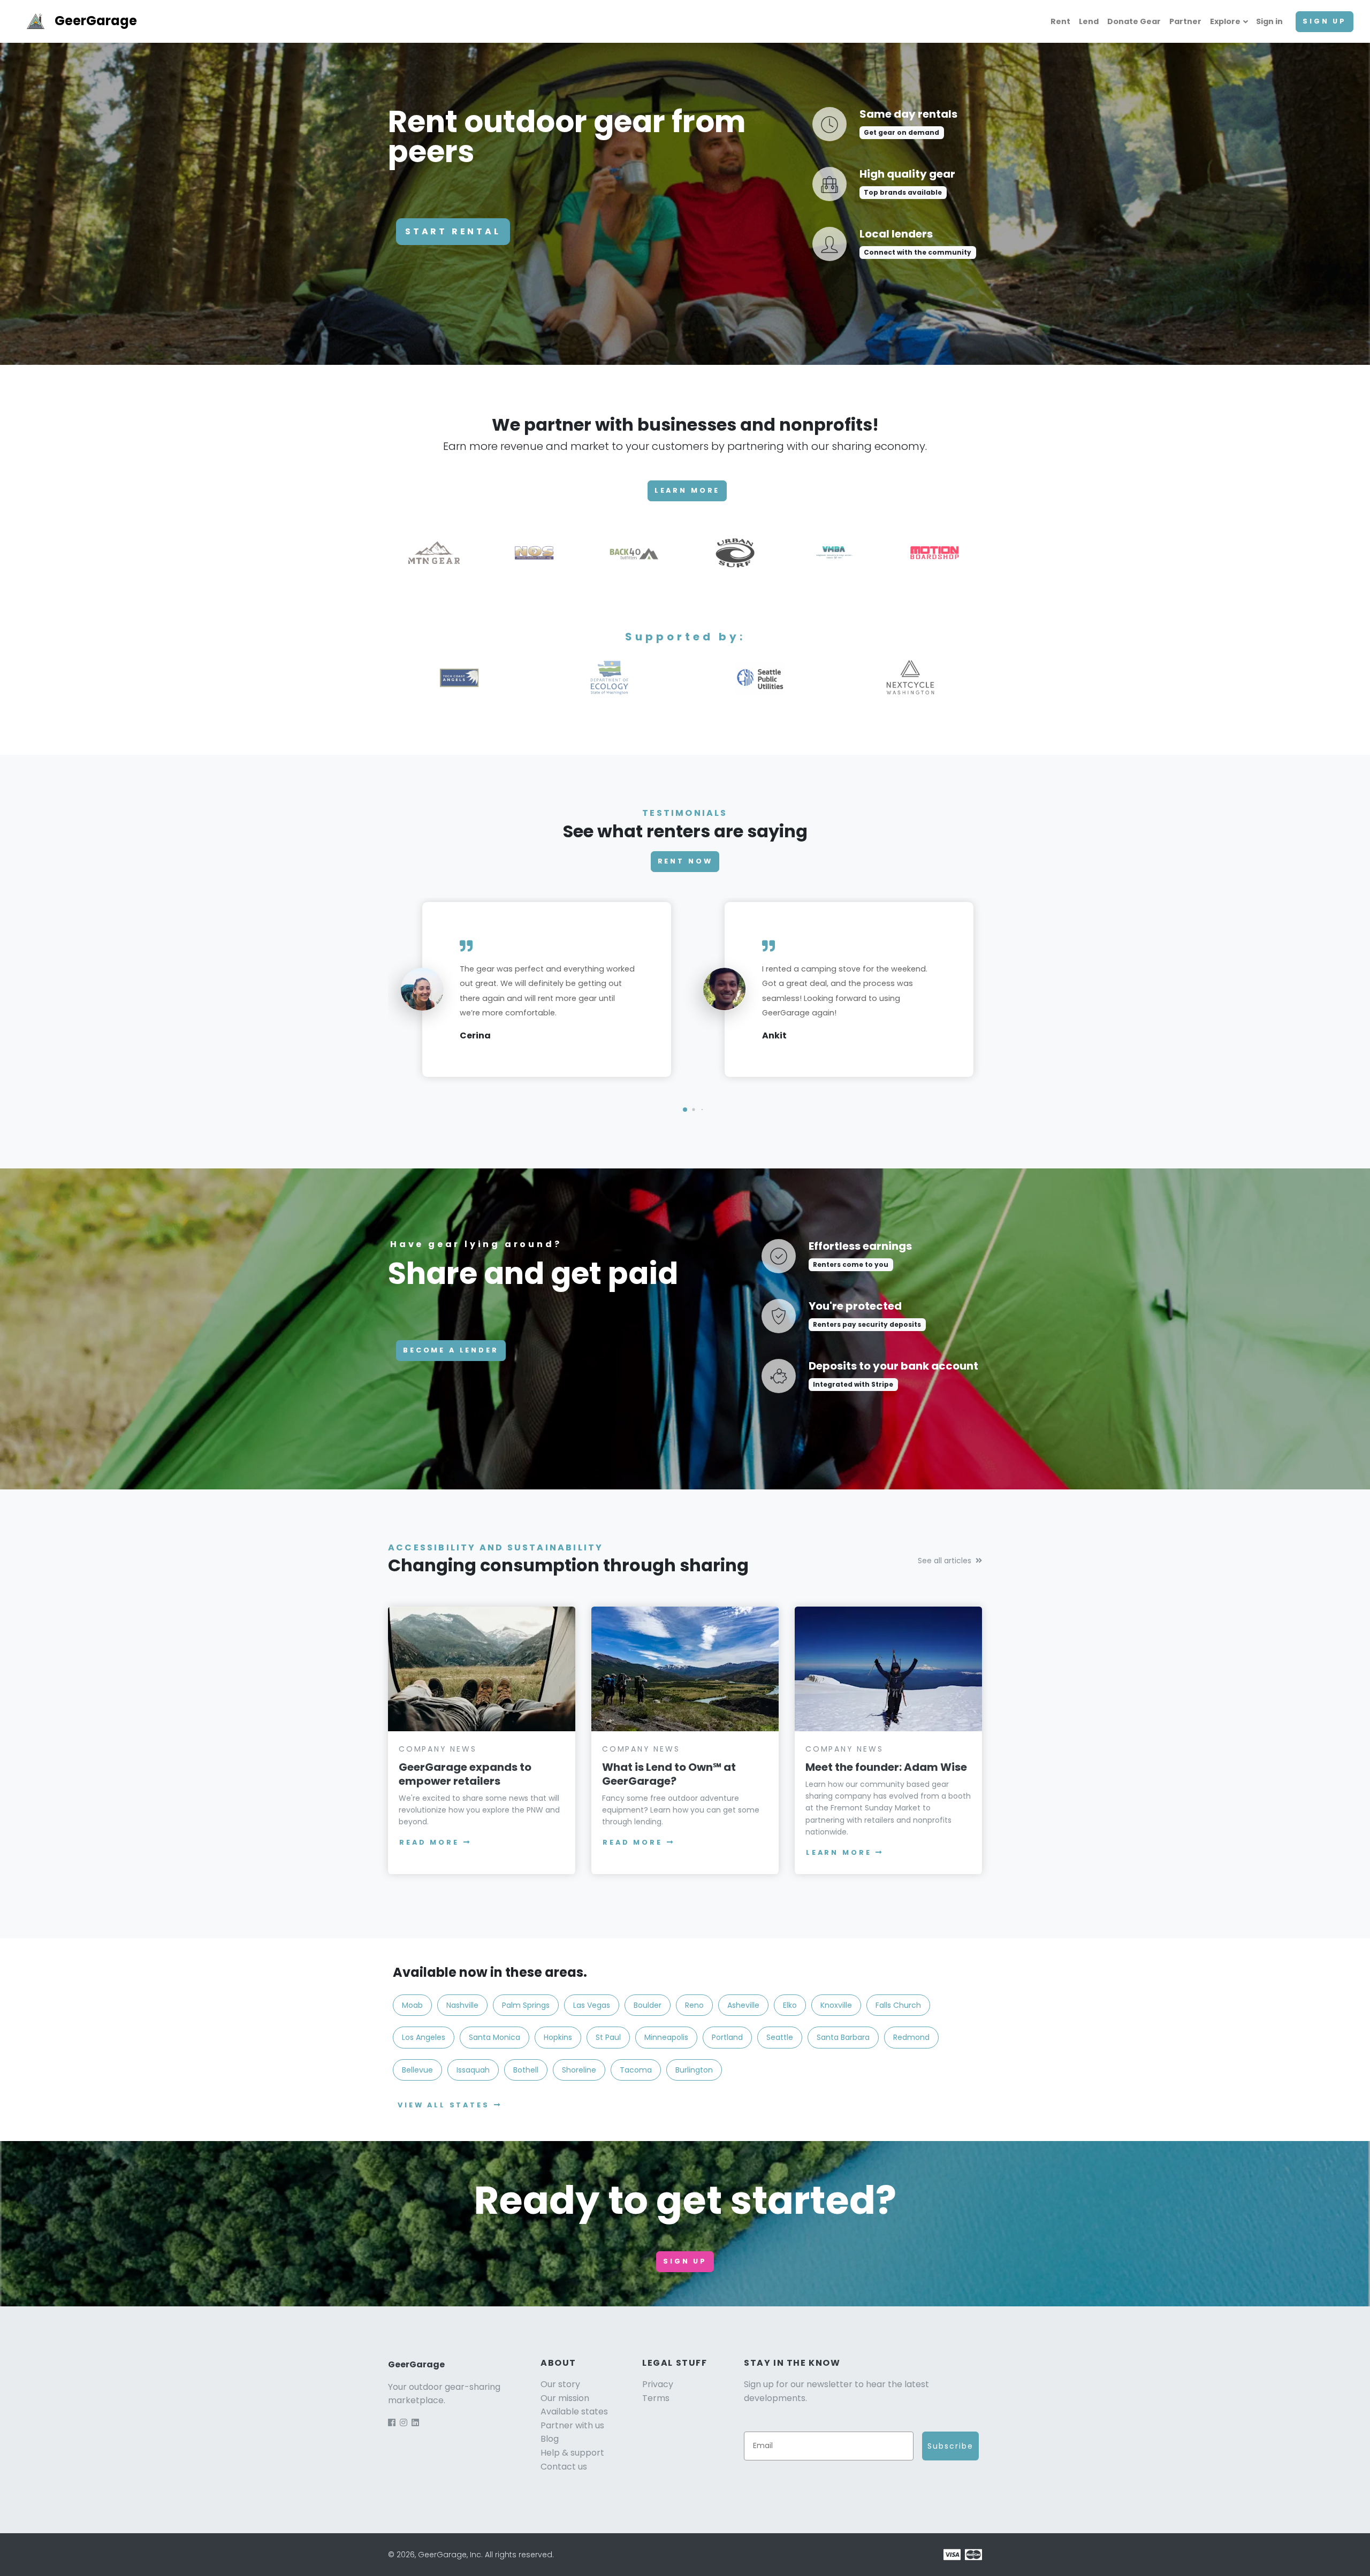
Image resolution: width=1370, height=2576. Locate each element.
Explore (1225, 21)
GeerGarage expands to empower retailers (465, 1774)
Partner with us (572, 2425)
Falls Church (898, 2005)
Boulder (648, 2005)
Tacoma (636, 2070)
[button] (685, 1110)
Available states (574, 2411)
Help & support (572, 2453)
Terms (656, 2398)
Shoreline (579, 2070)
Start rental (453, 231)
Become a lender (451, 1350)
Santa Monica (494, 2037)
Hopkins (558, 2037)
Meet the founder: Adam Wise (886, 1767)
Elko (790, 2005)
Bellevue (417, 2070)
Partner (1185, 21)
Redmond (911, 2037)
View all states (444, 2105)
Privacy (658, 2384)
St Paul (608, 2037)
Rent (1060, 21)
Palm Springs (526, 2005)
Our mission (565, 2398)
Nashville (462, 2005)
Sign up (1325, 21)
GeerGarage (96, 21)
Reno (694, 2005)
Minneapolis (666, 2037)
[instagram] (404, 2423)
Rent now (685, 861)
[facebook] (392, 2423)
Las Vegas (592, 2005)
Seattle (780, 2037)
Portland (727, 2037)
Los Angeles (424, 2037)
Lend (1089, 21)
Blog (550, 2439)
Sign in (1269, 21)
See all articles (945, 1561)
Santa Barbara (843, 2037)
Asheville (743, 2005)
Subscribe (950, 2446)
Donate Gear (1134, 21)
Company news (438, 1749)
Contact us (564, 2467)
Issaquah (473, 2070)
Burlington (694, 2070)
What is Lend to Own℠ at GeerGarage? (669, 1774)
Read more (429, 1842)
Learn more (687, 490)
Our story (560, 2384)
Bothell (526, 2070)
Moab (412, 2005)
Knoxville (836, 2005)
